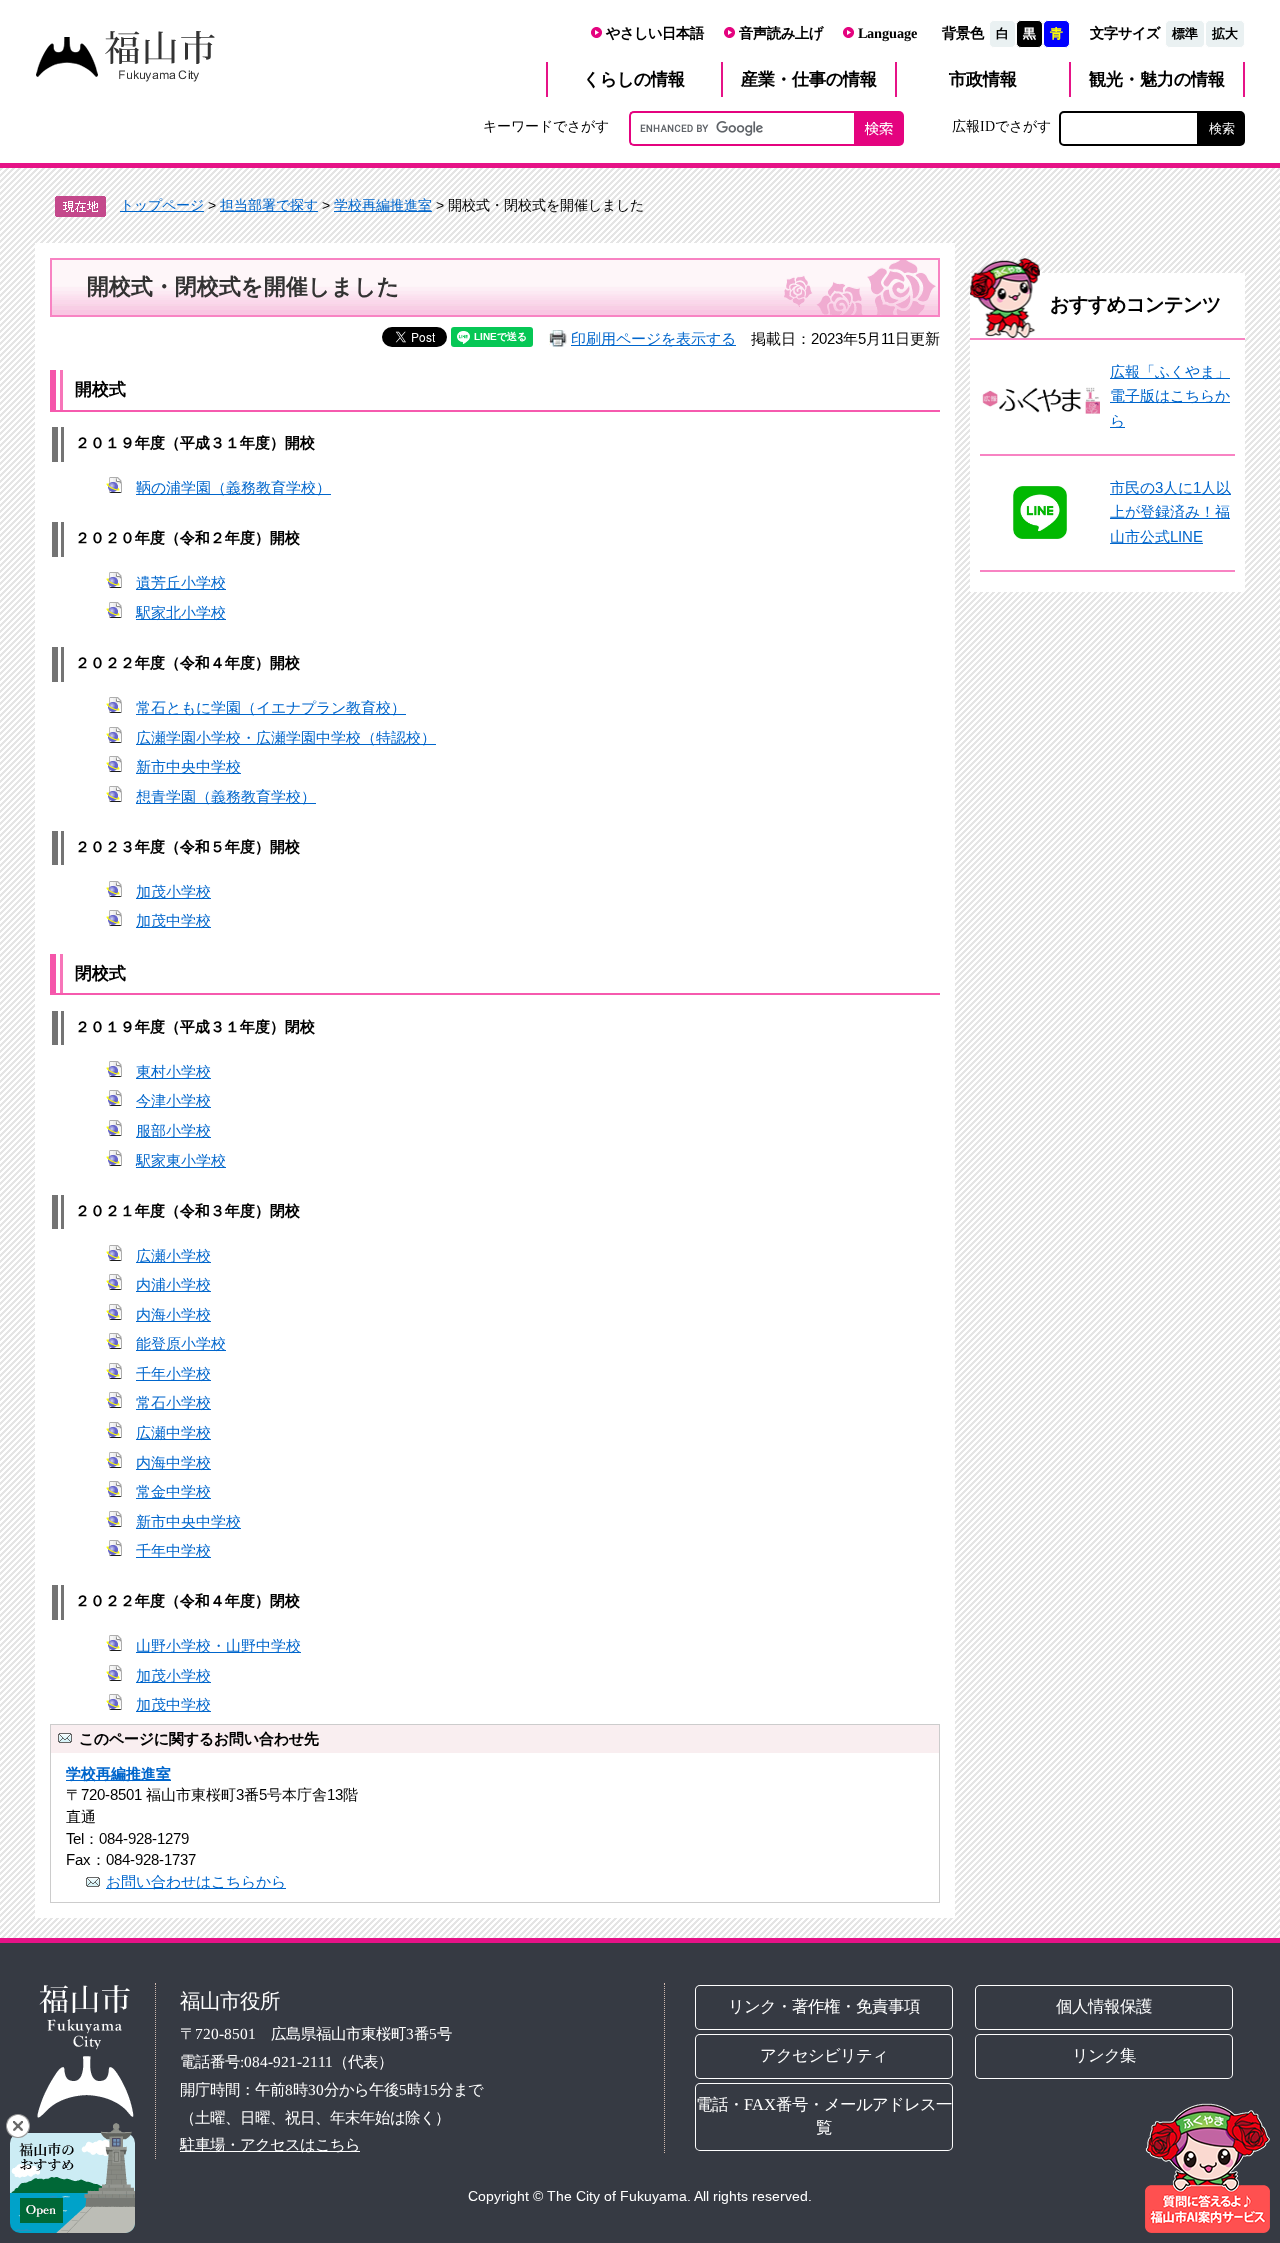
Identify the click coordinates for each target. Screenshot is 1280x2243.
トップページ (162, 205)
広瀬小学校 (173, 1255)
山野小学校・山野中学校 (218, 1645)
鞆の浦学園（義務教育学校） (233, 487)
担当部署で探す (269, 205)
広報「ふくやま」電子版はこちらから (1170, 396)
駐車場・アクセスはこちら (270, 2144)
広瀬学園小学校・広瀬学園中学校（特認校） (286, 737)
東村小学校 (173, 1071)
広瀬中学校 (173, 1432)
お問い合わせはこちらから (196, 1881)
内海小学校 (173, 1314)
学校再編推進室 (383, 205)
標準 (1185, 33)
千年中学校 (173, 1550)
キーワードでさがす (546, 126)
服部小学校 (173, 1130)
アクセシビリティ (824, 2055)
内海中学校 (173, 1462)
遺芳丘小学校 (181, 582)
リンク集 (1105, 2055)
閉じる (18, 2126)
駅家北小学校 (181, 612)
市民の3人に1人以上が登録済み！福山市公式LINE (1170, 512)
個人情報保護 (1105, 2006)
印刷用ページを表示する (653, 338)
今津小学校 (173, 1100)
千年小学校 (173, 1373)
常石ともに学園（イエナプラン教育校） (271, 707)
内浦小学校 (173, 1284)
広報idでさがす (1001, 126)
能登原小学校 (181, 1343)
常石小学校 (173, 1402)
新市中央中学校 (188, 766)
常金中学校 (173, 1491)
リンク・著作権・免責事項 (824, 2006)
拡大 (1225, 33)
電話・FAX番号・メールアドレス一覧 (824, 2116)
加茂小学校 (173, 891)
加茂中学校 (173, 920)
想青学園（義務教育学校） (226, 796)
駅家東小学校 (181, 1160)
